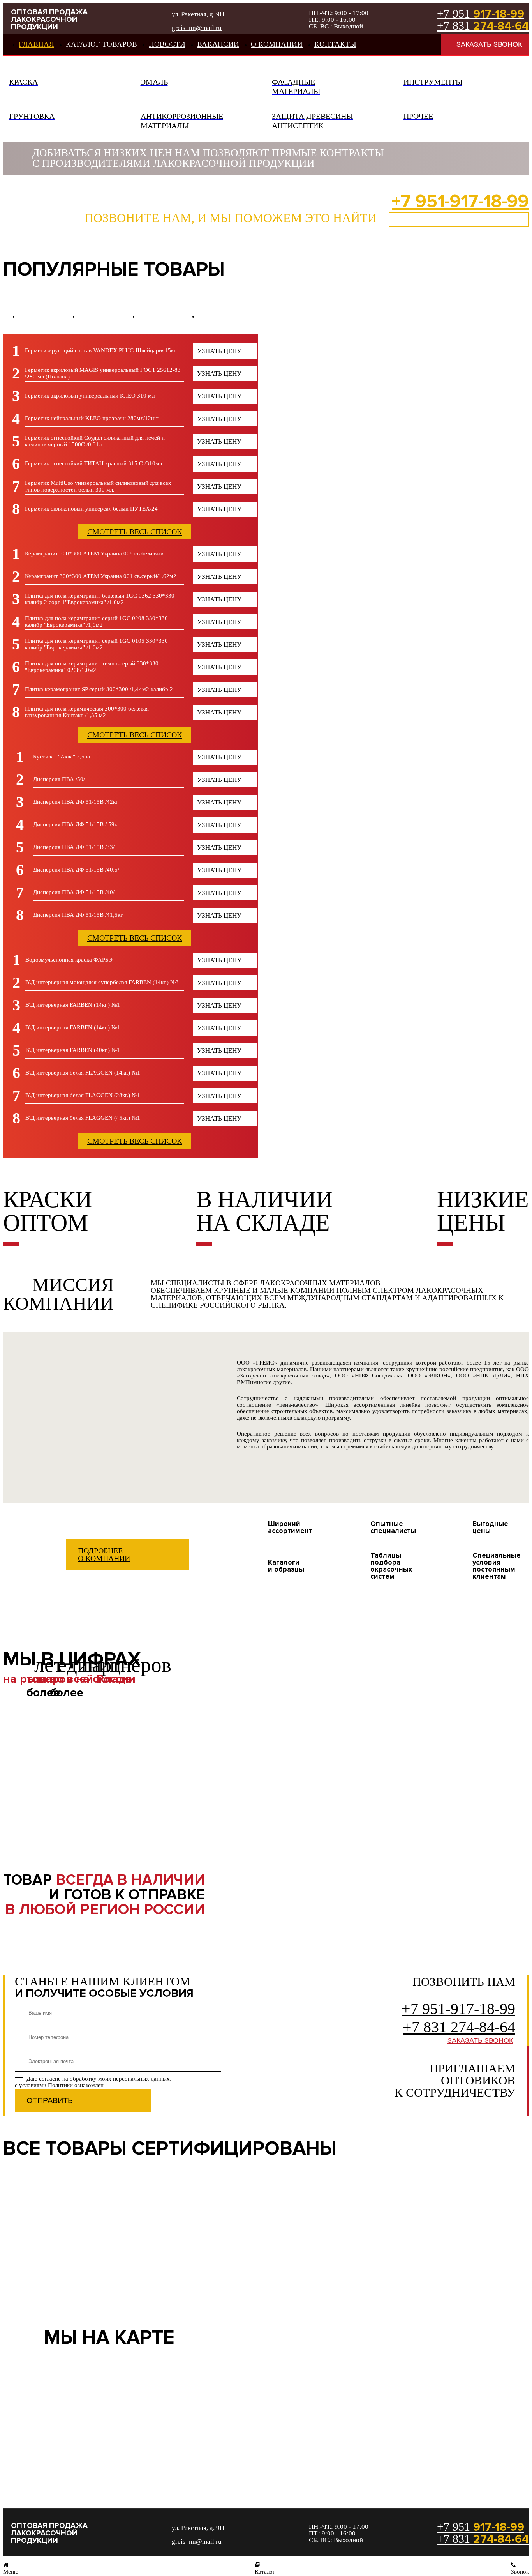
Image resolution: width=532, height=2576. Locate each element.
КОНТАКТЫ (335, 44)
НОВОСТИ (167, 44)
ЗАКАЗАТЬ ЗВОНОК (489, 44)
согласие (50, 2079)
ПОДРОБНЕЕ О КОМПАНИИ (104, 1554)
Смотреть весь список (135, 532)
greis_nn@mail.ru (197, 28)
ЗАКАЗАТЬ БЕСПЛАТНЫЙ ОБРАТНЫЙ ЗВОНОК (459, 219)
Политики (60, 2085)
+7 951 (481, 14)
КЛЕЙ (168, 316)
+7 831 (483, 26)
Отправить (50, 2100)
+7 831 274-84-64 (459, 2027)
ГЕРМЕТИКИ (48, 316)
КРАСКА (228, 316)
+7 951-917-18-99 (458, 2009)
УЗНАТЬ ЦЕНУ (219, 351)
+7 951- (460, 201)
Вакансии (218, 44)
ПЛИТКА (109, 316)
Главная (36, 44)
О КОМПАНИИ (277, 44)
